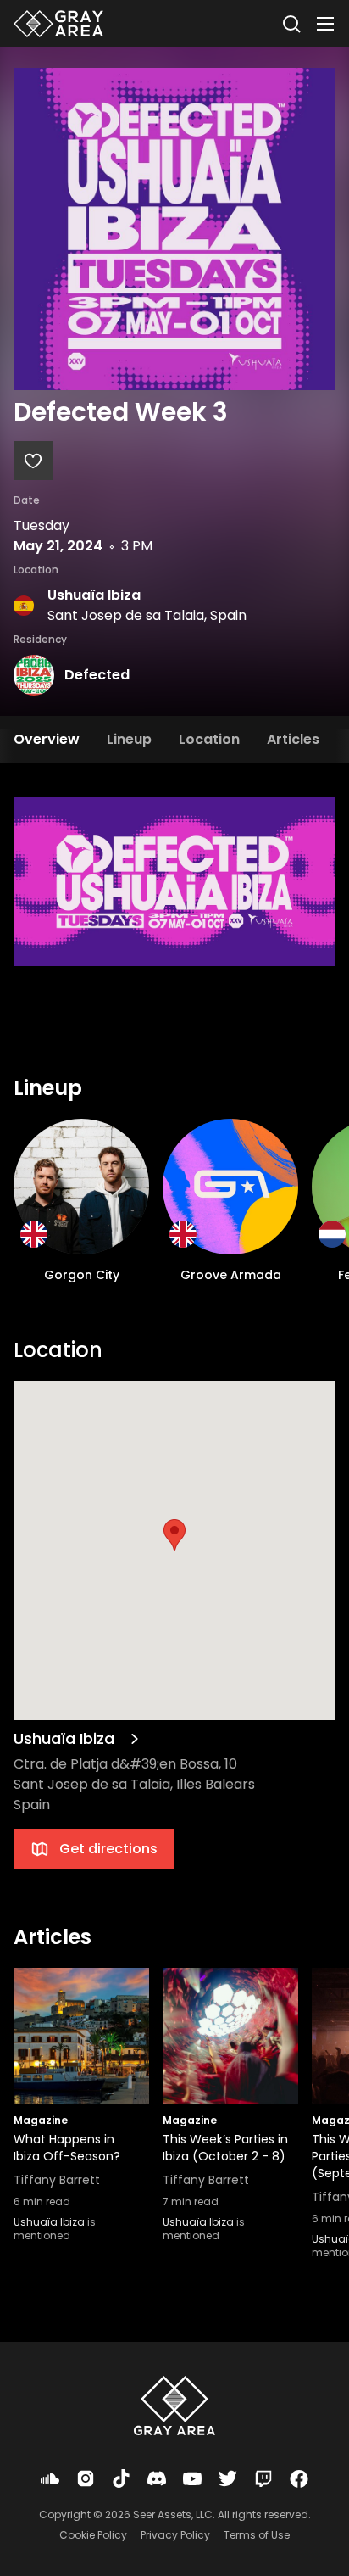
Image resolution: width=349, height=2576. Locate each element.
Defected (97, 675)
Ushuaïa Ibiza (94, 595)
